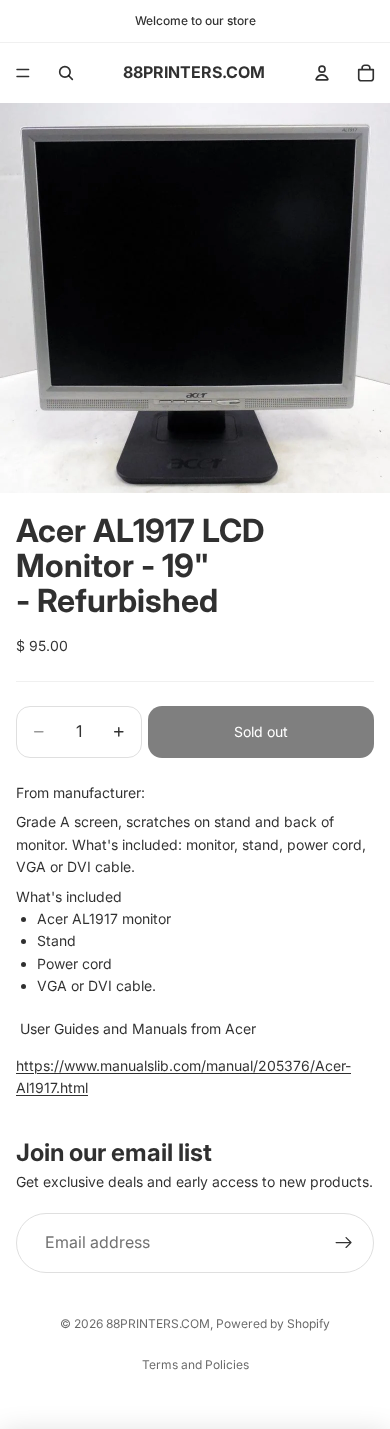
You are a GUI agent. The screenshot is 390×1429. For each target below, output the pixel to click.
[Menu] (23, 73)
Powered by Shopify (273, 1323)
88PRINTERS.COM (158, 1323)
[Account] (322, 73)
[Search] (66, 73)
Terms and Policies (195, 1364)
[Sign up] (344, 1243)
